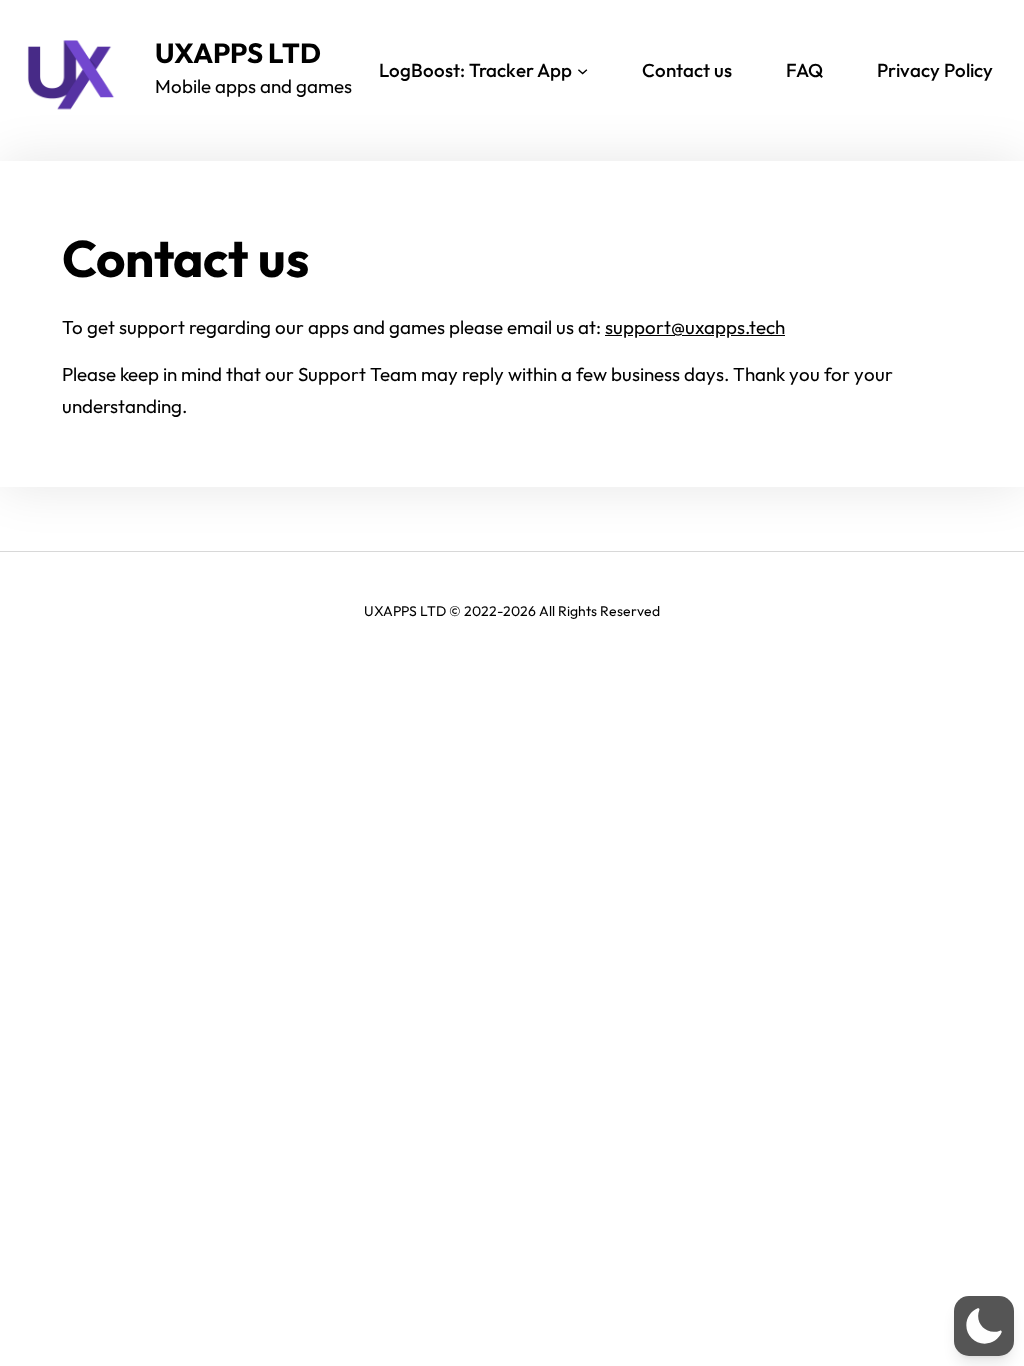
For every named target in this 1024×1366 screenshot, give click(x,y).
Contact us (687, 70)
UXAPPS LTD (238, 52)
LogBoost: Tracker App (475, 70)
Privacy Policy (935, 70)
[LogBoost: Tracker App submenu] (582, 70)
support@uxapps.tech (695, 327)
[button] (984, 1326)
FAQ (804, 70)
